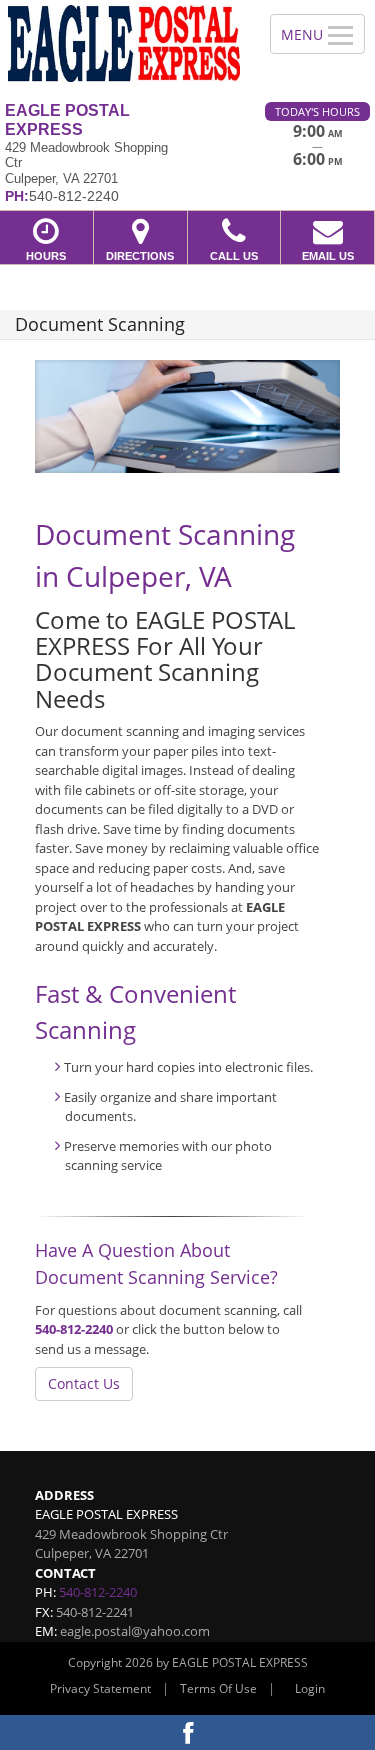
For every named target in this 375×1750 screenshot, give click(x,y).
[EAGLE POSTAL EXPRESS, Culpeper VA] (124, 43)
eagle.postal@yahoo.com (135, 1631)
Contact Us (84, 1383)
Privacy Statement (100, 1688)
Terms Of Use (218, 1688)
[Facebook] (187, 1732)
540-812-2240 (74, 1329)
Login (310, 1688)
